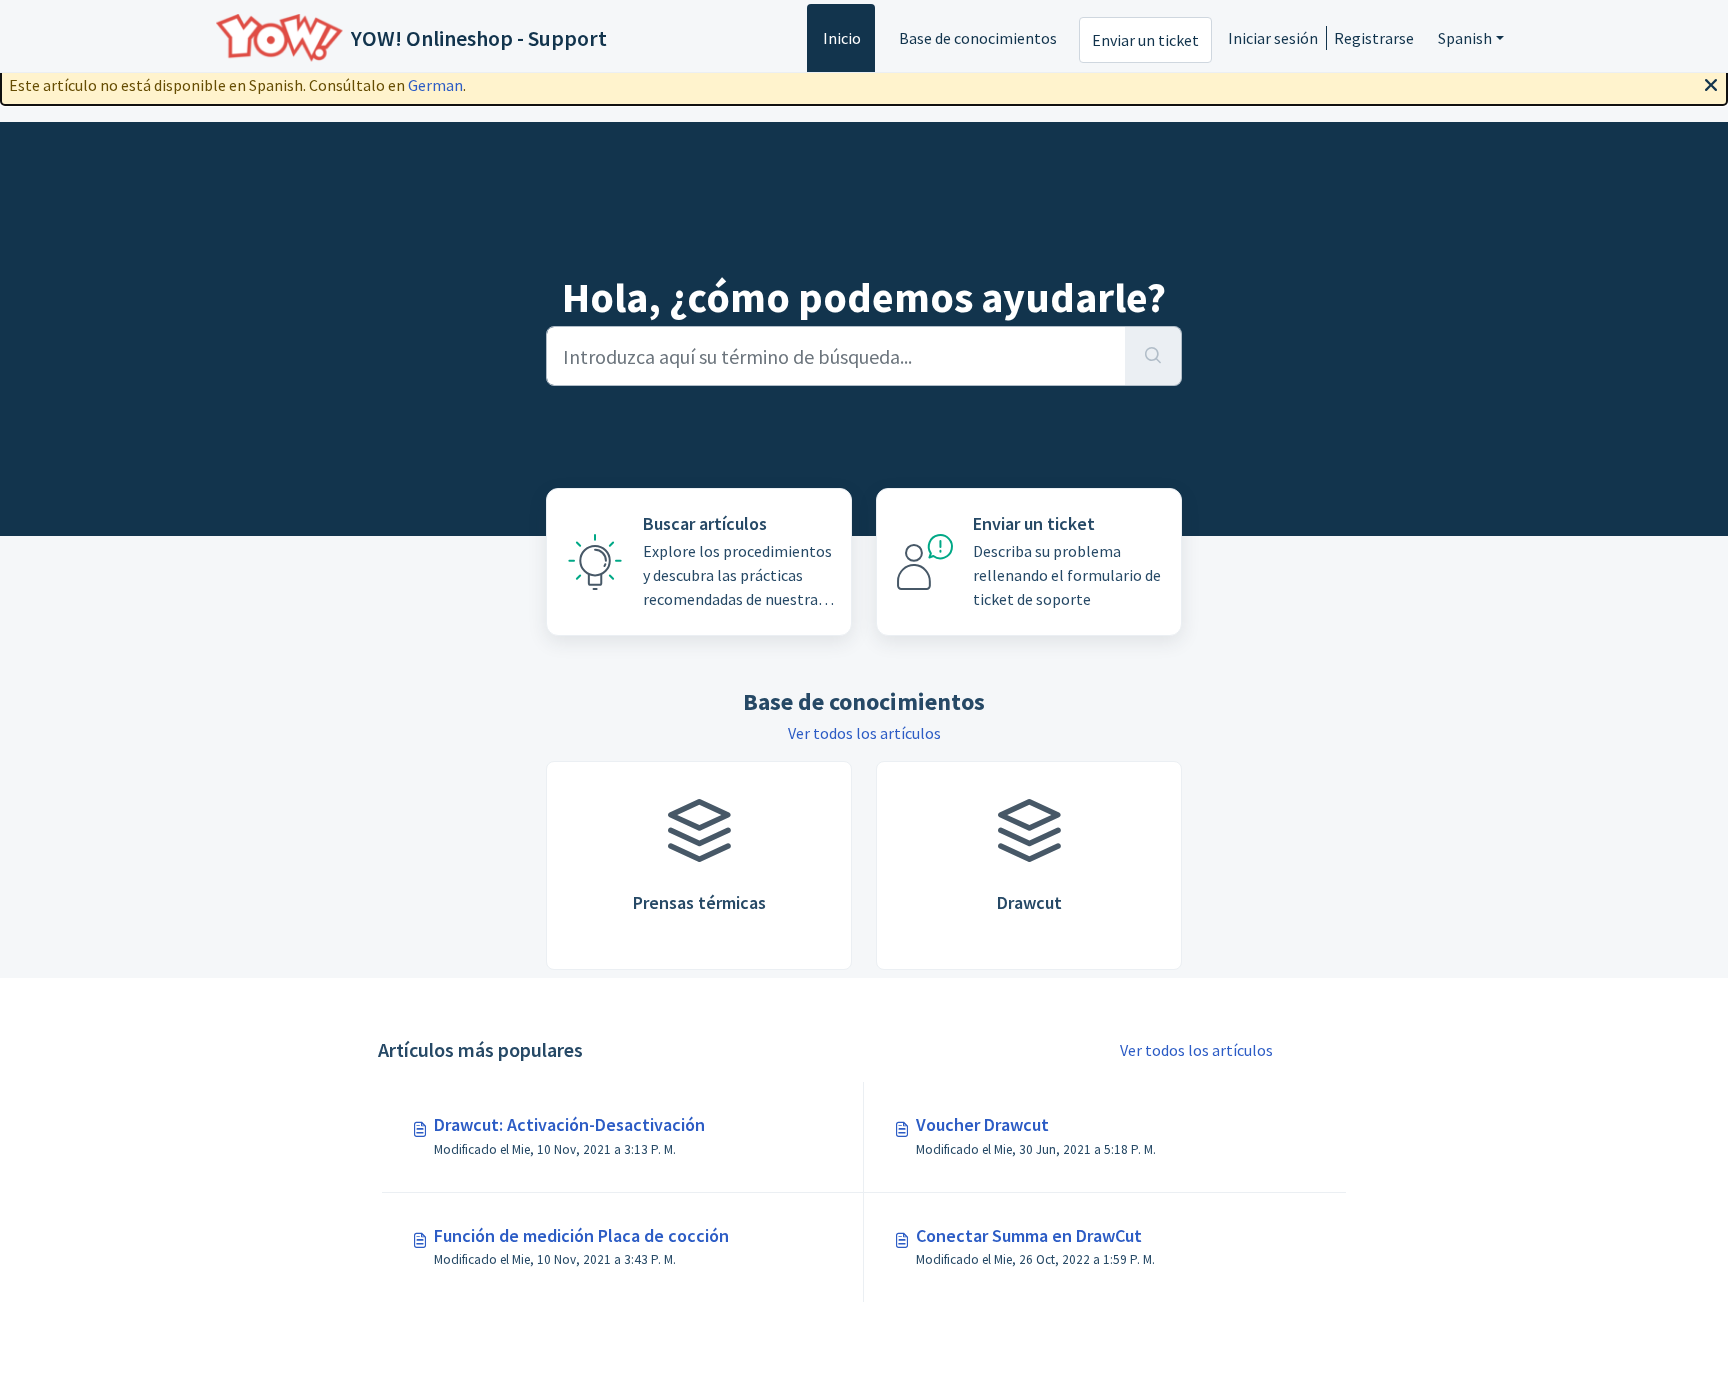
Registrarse (1374, 38)
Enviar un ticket (1145, 40)
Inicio (842, 38)
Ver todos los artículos (864, 733)
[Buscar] (1153, 356)
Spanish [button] (1465, 38)
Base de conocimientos (978, 38)
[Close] (1711, 83)
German (435, 85)
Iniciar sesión (1273, 38)
